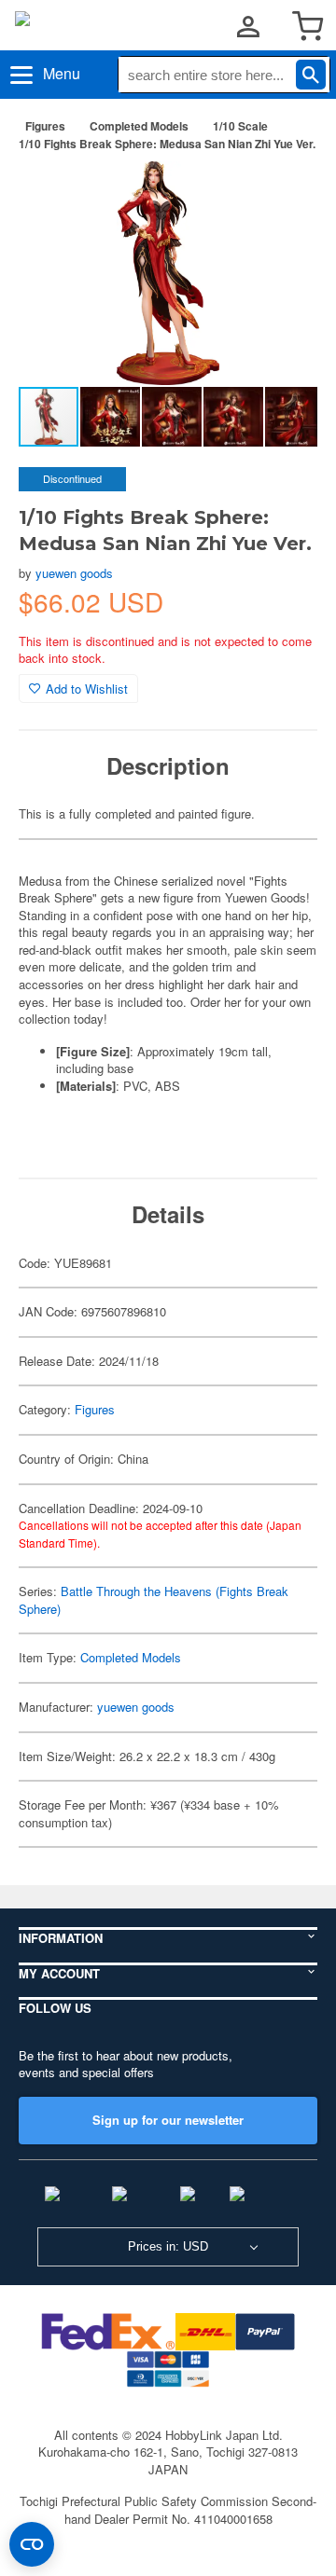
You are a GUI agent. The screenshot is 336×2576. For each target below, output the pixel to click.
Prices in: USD (168, 2246)
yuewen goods (74, 573)
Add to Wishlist (87, 689)
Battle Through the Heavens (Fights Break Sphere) (154, 1600)
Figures (45, 126)
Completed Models (139, 126)
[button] (284, 195)
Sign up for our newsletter (168, 2120)
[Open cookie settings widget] (32, 2544)
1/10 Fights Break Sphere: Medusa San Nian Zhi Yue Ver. (167, 144)
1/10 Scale (240, 126)
